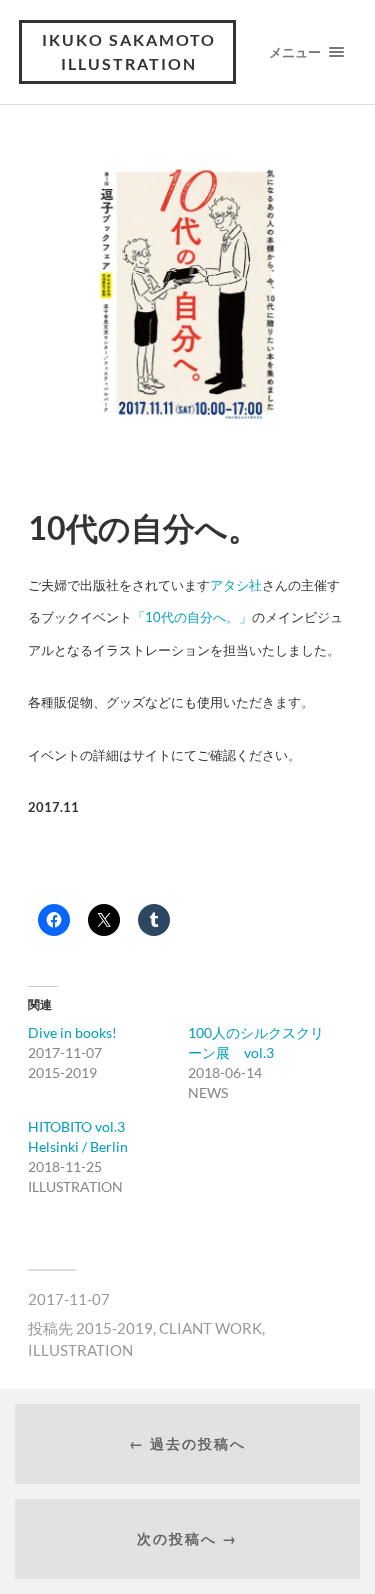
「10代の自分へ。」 (192, 617)
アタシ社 (236, 585)
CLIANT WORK (210, 1328)
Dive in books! (72, 1032)
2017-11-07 (69, 1299)
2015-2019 (114, 1328)
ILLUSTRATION (80, 1350)
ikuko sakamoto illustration (129, 51)
